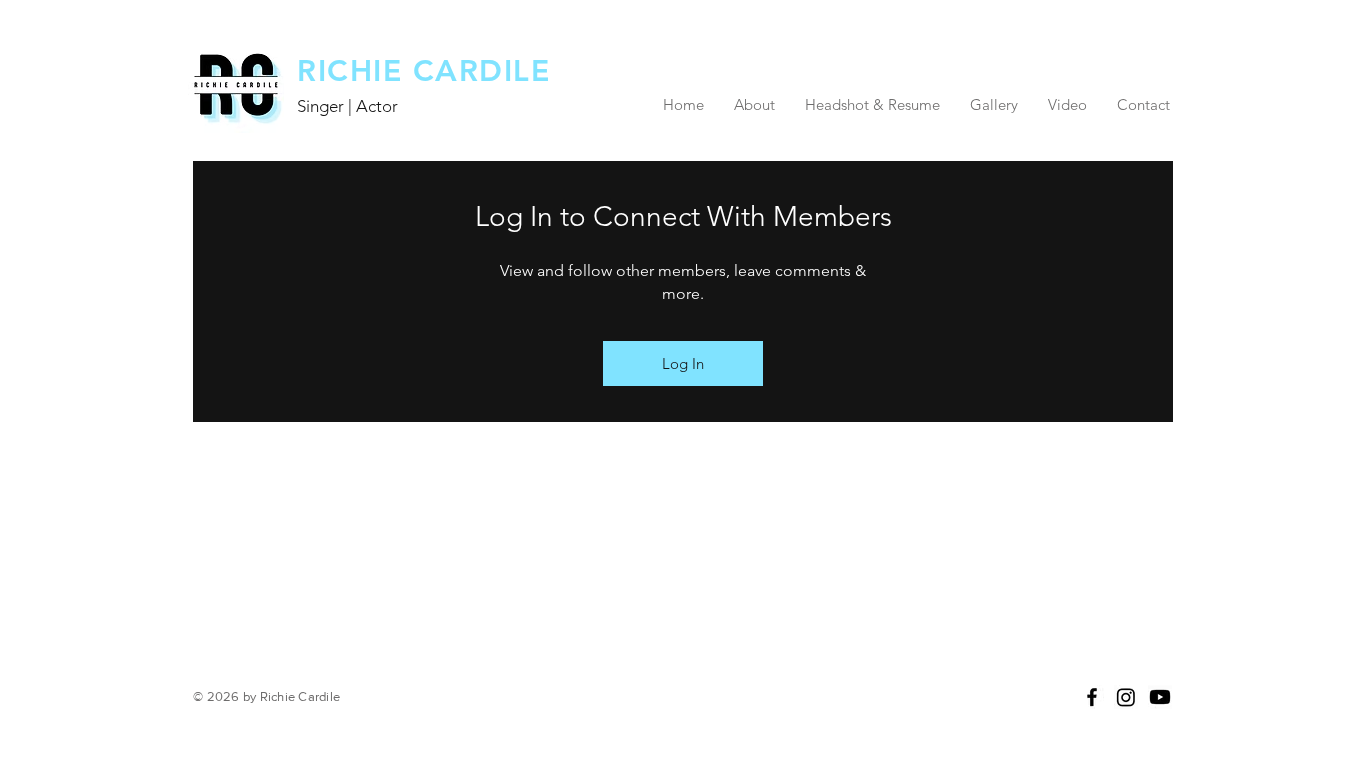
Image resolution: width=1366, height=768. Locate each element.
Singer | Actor (347, 106)
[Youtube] (1160, 697)
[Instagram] (1126, 697)
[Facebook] (1092, 697)
